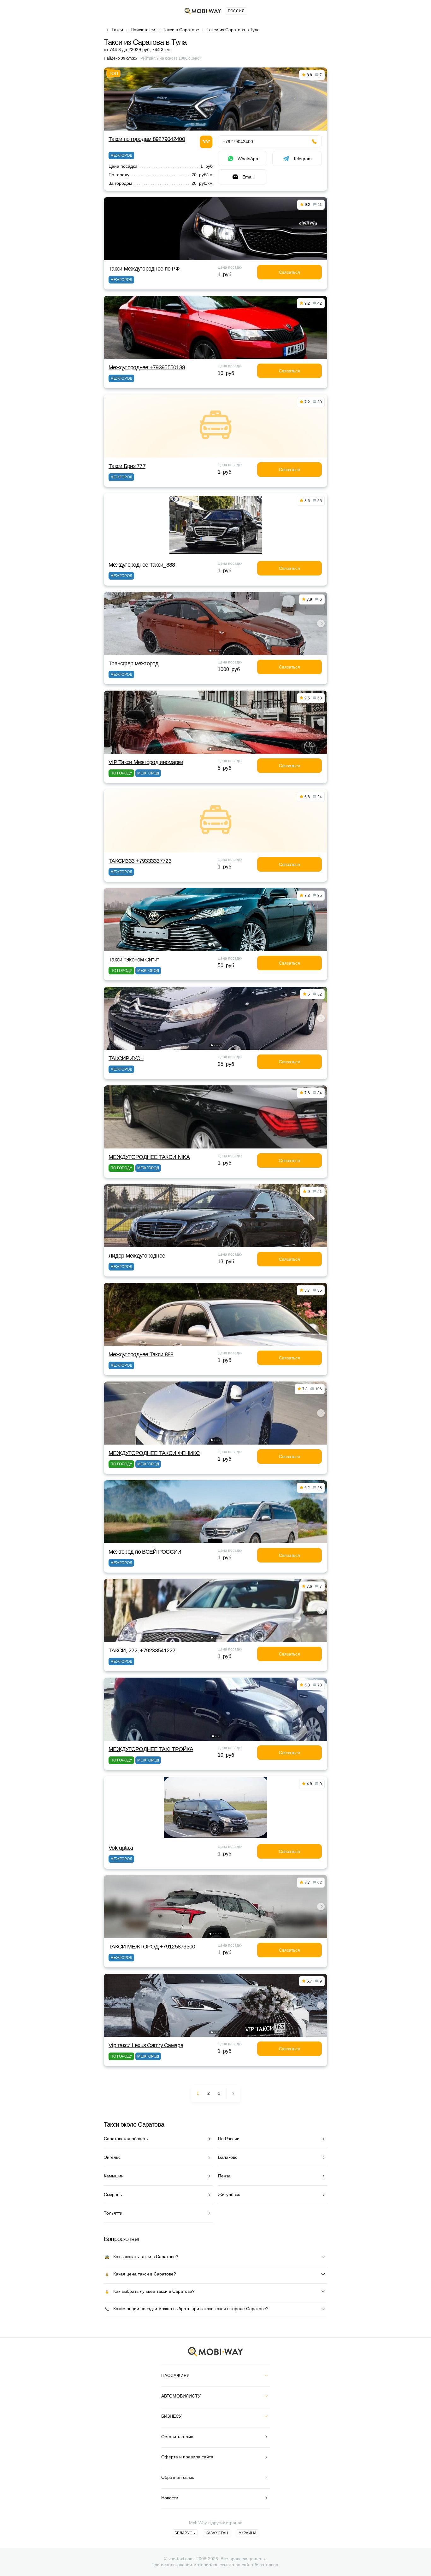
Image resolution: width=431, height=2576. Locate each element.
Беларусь (185, 2533)
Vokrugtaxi (121, 1848)
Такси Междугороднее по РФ (144, 269)
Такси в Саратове (181, 30)
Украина (248, 2533)
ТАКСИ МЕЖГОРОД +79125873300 (152, 1947)
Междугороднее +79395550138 (147, 367)
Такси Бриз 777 (127, 466)
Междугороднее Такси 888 (141, 1354)
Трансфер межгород (134, 663)
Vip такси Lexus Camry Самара (146, 2045)
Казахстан (217, 2533)
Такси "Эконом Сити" (134, 960)
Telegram (302, 159)
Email (248, 177)
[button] (210, 651)
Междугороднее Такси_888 (142, 565)
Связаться (289, 272)
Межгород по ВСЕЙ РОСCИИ (145, 1552)
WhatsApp (248, 159)
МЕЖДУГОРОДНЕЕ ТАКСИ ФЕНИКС (154, 1453)
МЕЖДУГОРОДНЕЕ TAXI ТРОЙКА (151, 1749)
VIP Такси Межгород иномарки (146, 762)
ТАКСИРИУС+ (126, 1058)
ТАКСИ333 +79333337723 (140, 861)
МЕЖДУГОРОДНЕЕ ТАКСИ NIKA (149, 1157)
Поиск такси (143, 30)
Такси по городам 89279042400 (147, 139)
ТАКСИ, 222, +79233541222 (142, 1650)
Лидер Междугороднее (137, 1256)
